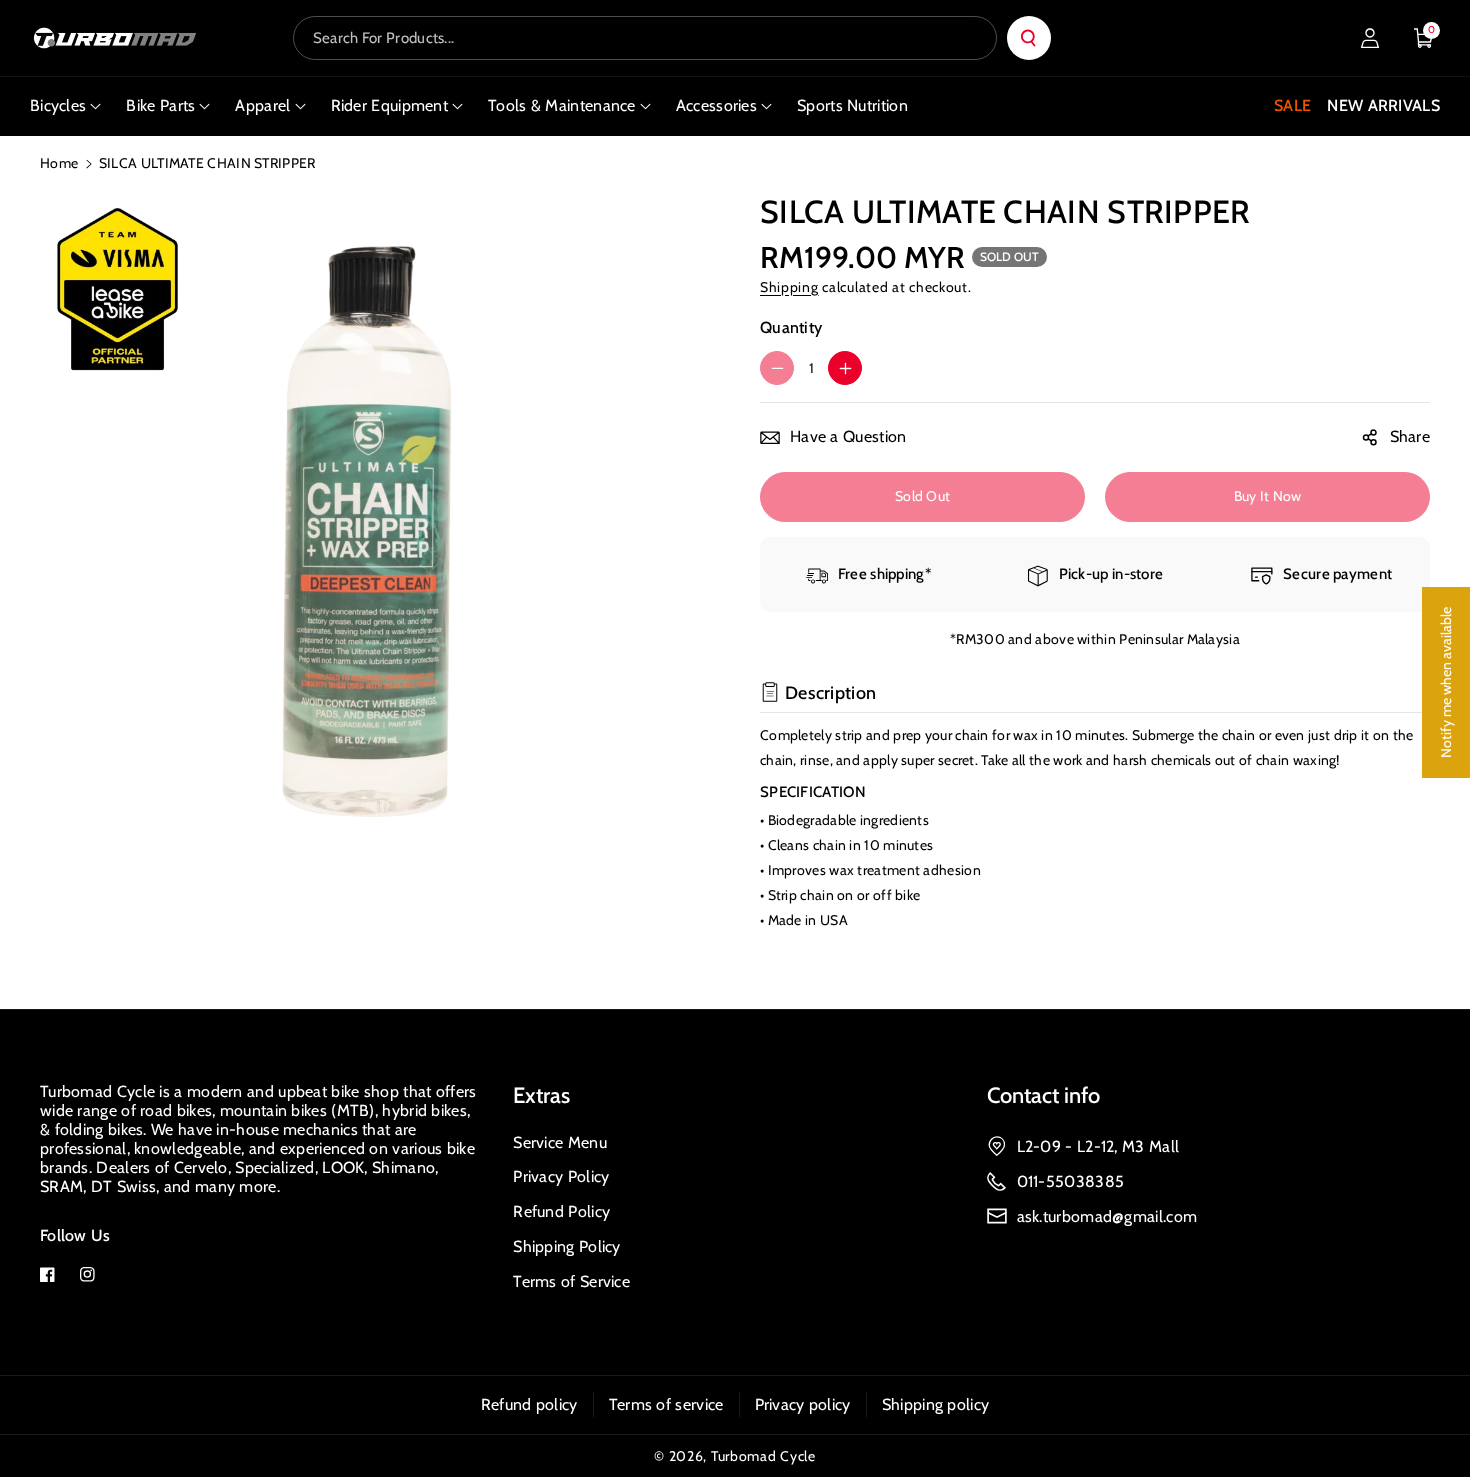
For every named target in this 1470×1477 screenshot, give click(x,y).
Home (59, 163)
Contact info (1043, 1095)
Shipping (789, 287)
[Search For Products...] (1029, 38)
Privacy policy (803, 1404)
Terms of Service (571, 1281)
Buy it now (1268, 496)
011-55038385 (1071, 1181)
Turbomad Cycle (763, 1456)
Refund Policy (561, 1211)
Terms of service (666, 1404)
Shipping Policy (567, 1246)
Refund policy (529, 1404)
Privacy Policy (561, 1176)
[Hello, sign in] (1370, 38)
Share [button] (1410, 436)
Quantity (791, 327)
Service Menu (560, 1142)
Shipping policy (936, 1404)
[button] (1424, 38)
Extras (541, 1095)
